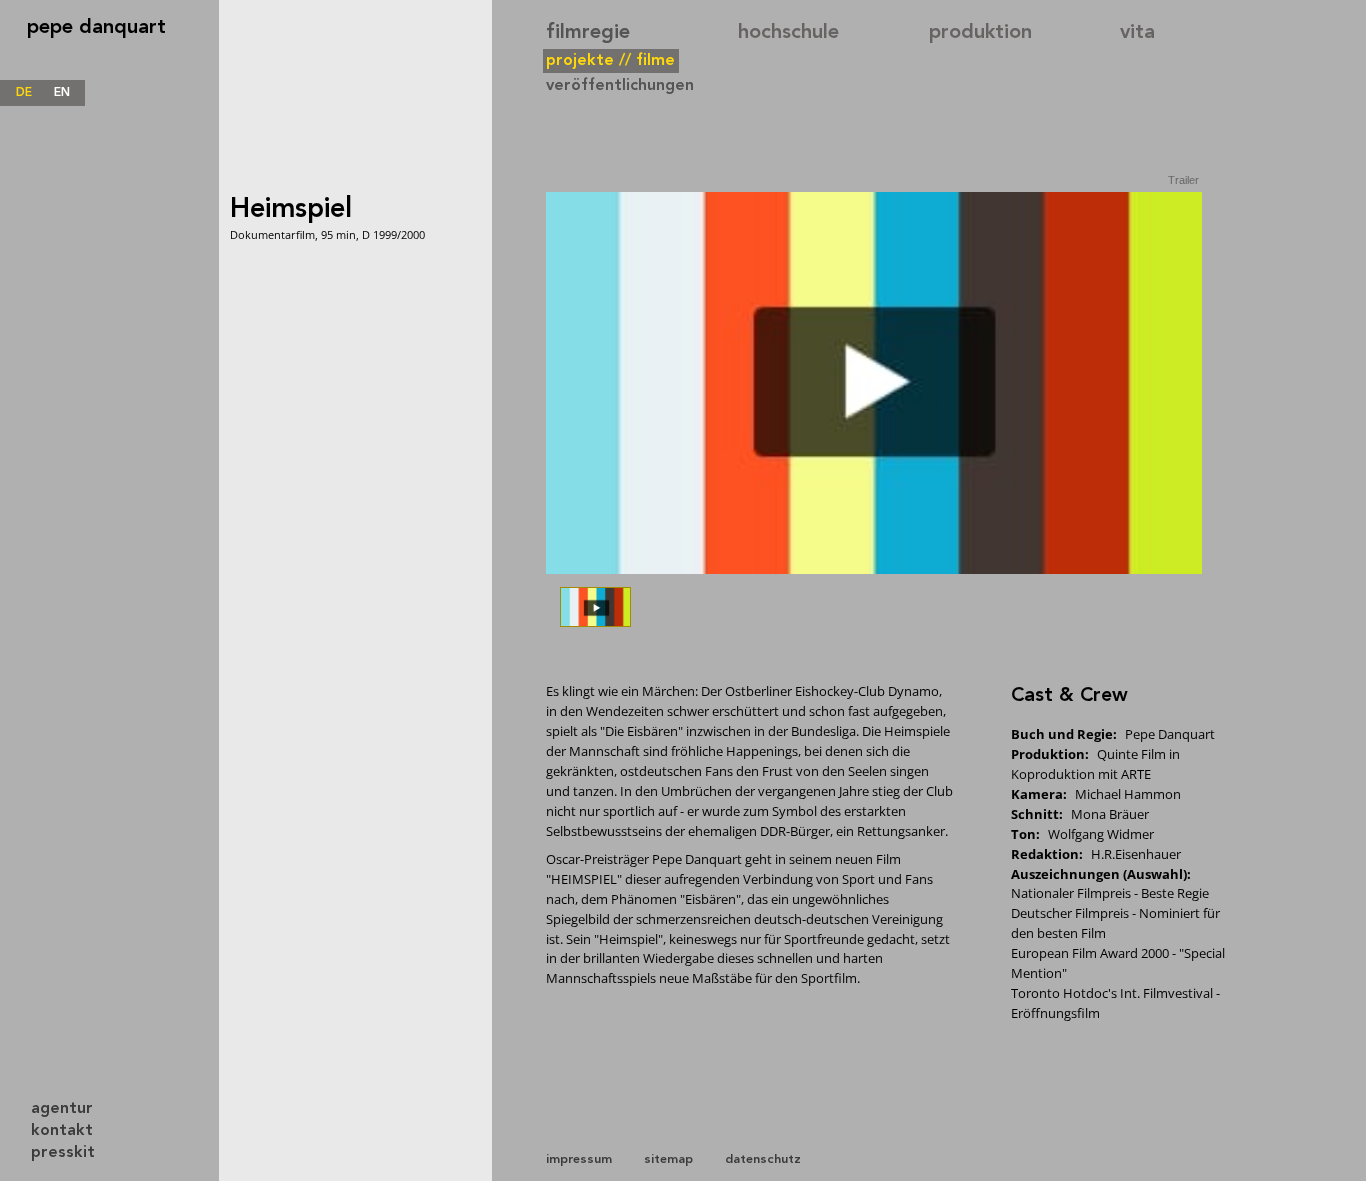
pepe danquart (96, 28)
